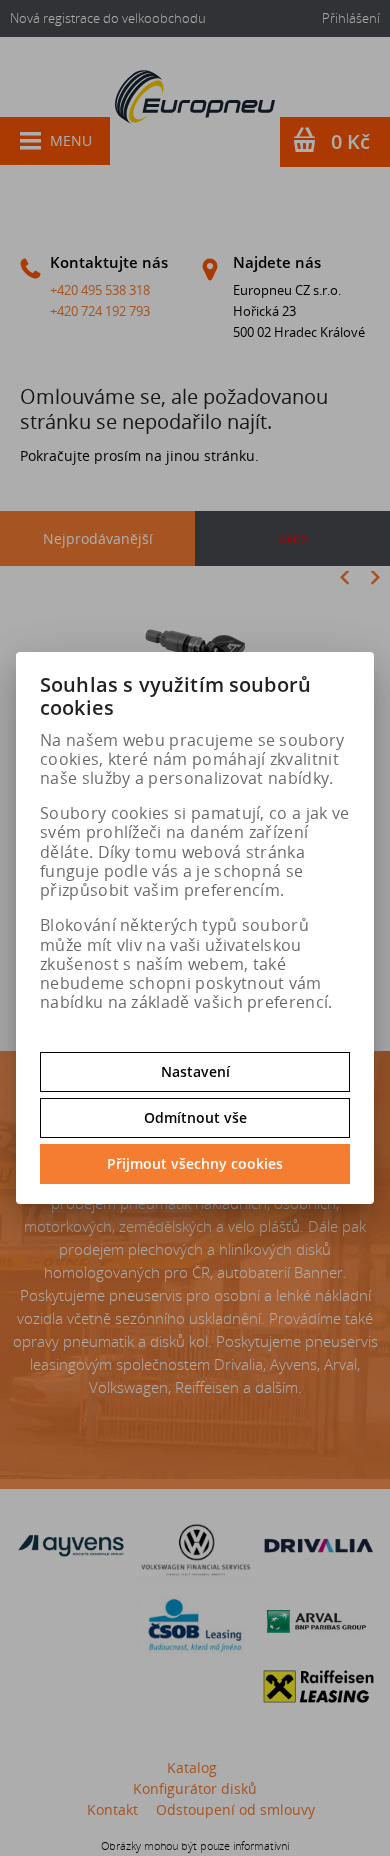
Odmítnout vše (195, 1117)
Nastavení (195, 1071)
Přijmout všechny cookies (195, 1163)
